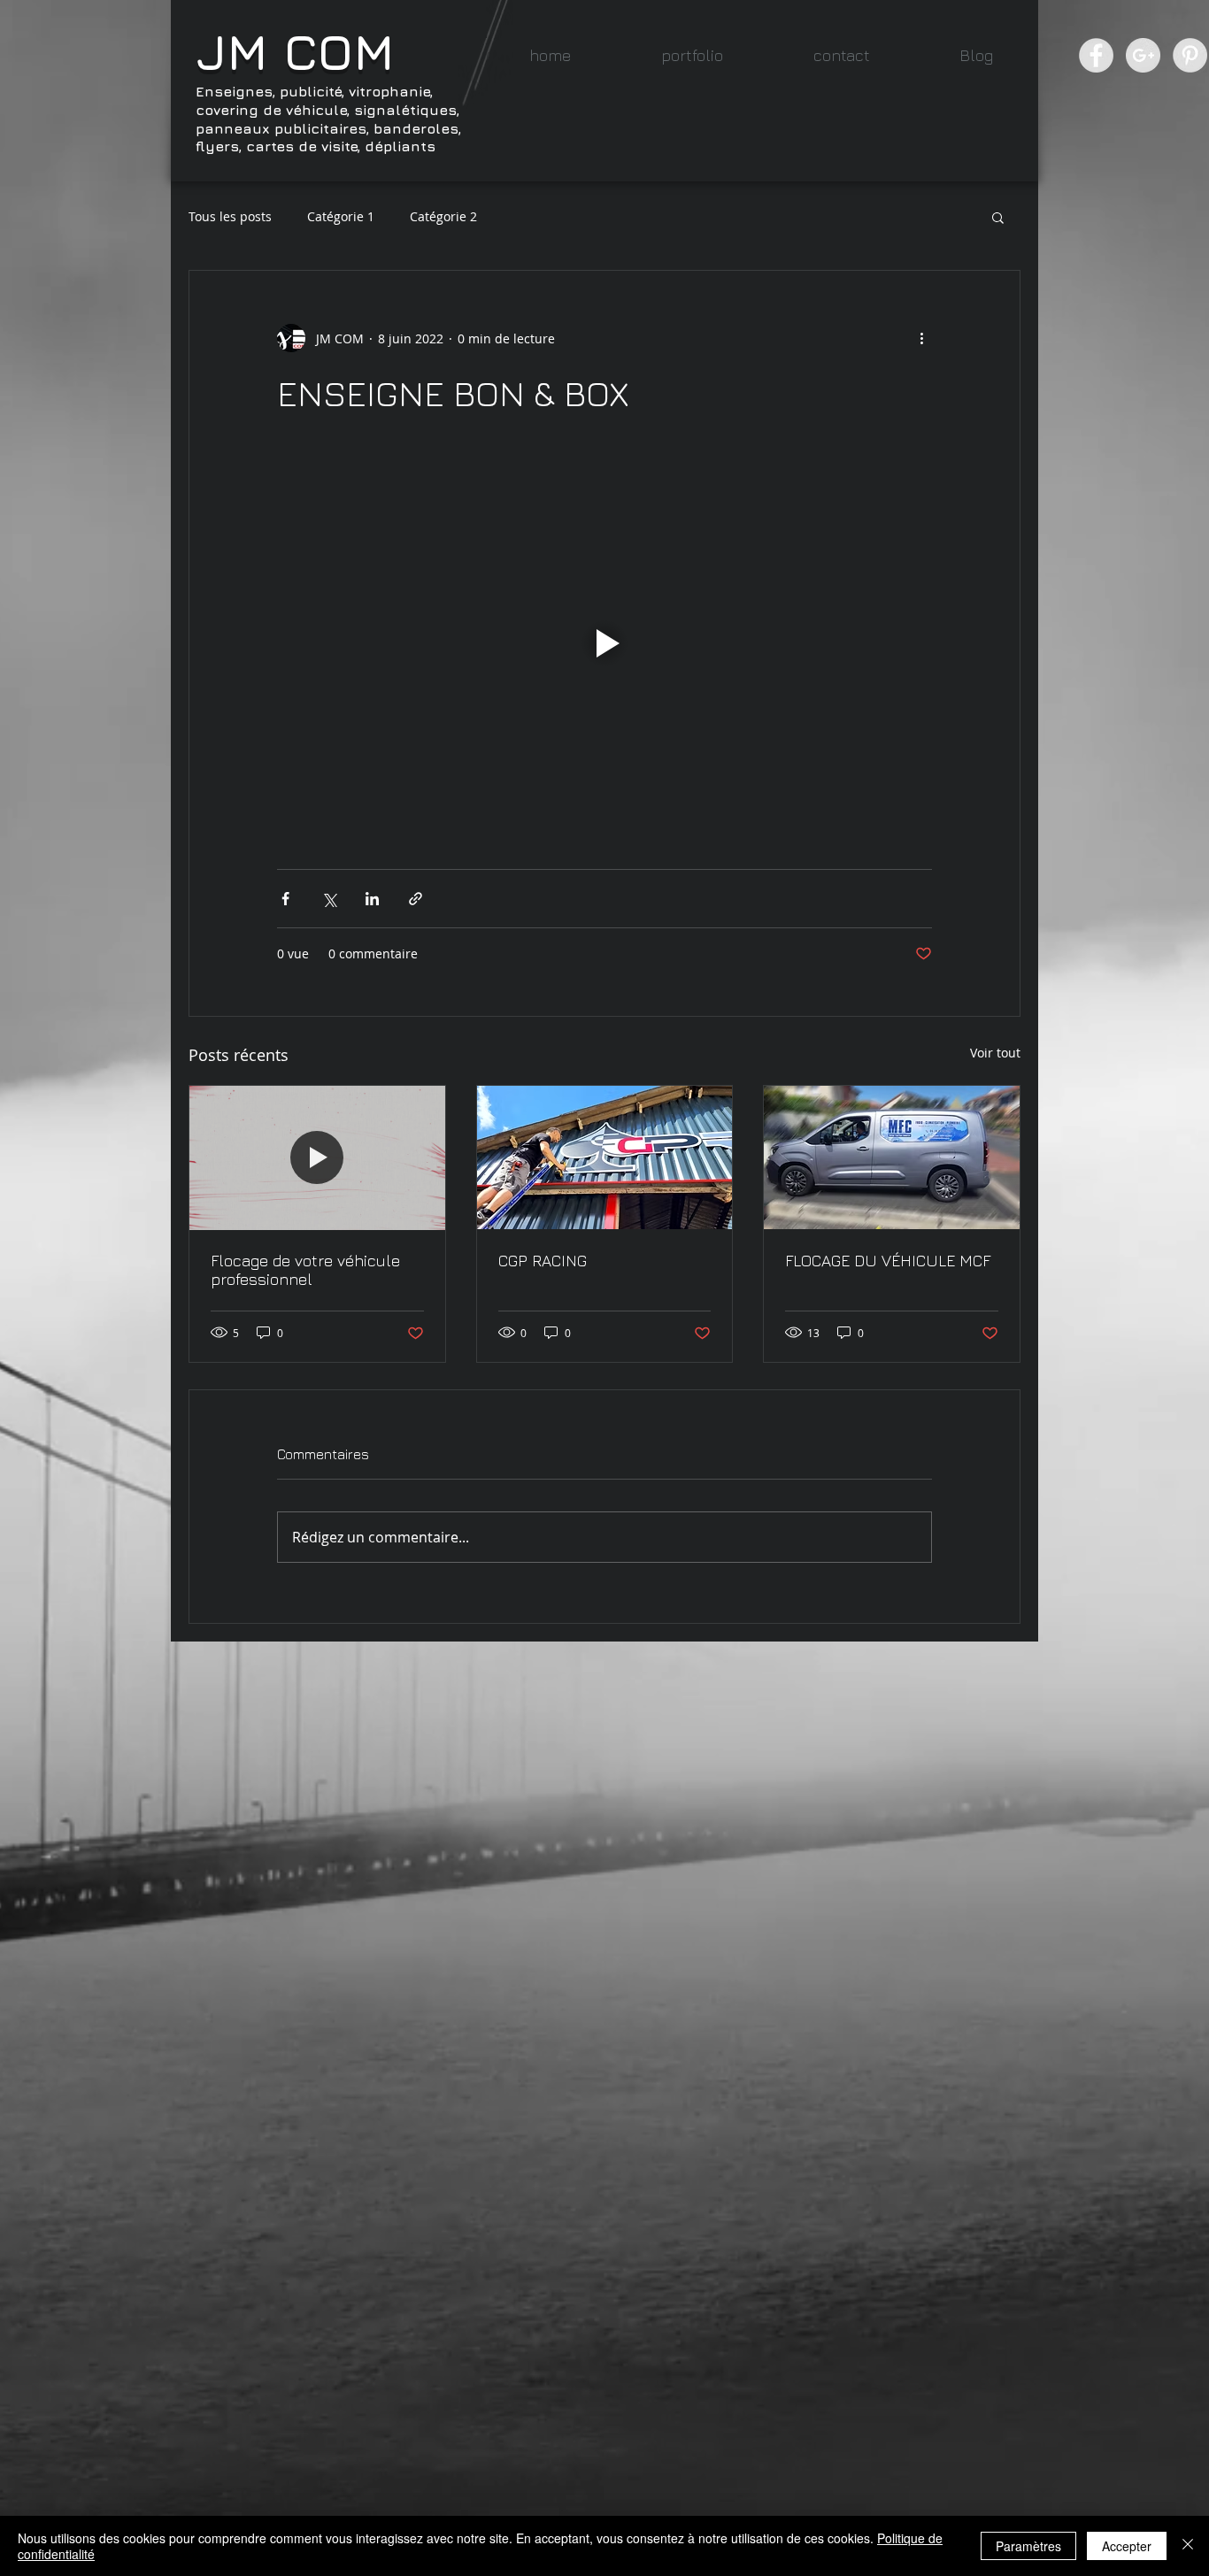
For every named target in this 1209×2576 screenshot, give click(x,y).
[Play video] (604, 643)
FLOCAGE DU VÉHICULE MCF (888, 1261)
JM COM (295, 51)
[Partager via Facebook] (285, 899)
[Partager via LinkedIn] (372, 899)
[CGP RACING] (605, 1157)
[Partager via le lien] (416, 899)
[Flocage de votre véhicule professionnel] (317, 1157)
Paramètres (1028, 2546)
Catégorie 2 (443, 216)
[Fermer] (1188, 2546)
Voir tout (995, 1053)
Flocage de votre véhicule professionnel (305, 1270)
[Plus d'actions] (921, 338)
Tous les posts (230, 216)
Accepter (1127, 2546)
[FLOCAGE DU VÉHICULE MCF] (892, 1157)
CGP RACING (543, 1261)
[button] (692, 55)
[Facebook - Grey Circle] (1096, 55)
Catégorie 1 (341, 216)
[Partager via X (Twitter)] (329, 899)
